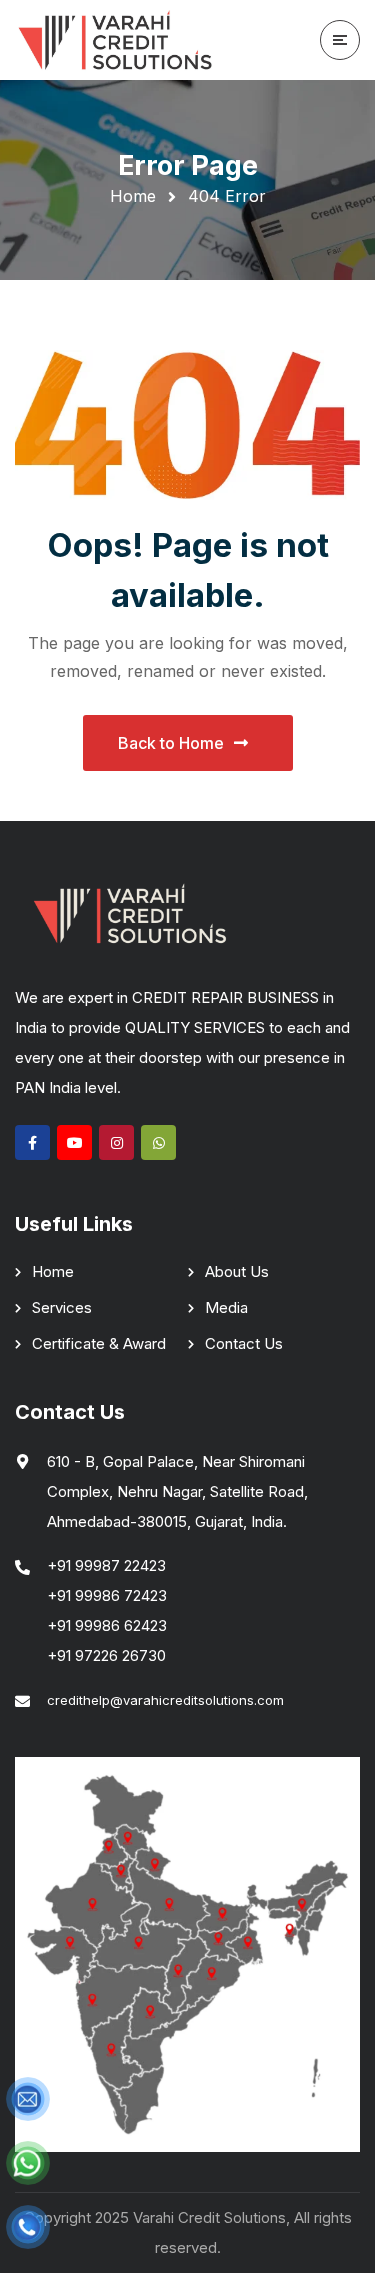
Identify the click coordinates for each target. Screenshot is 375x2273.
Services (62, 1307)
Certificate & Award (99, 1343)
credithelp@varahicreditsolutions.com (165, 1700)
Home (133, 196)
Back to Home (171, 743)
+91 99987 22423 (106, 1565)
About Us (237, 1271)
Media (226, 1307)
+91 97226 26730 (106, 1655)
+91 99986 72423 (107, 1595)
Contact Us (244, 1343)
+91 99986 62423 (107, 1625)
